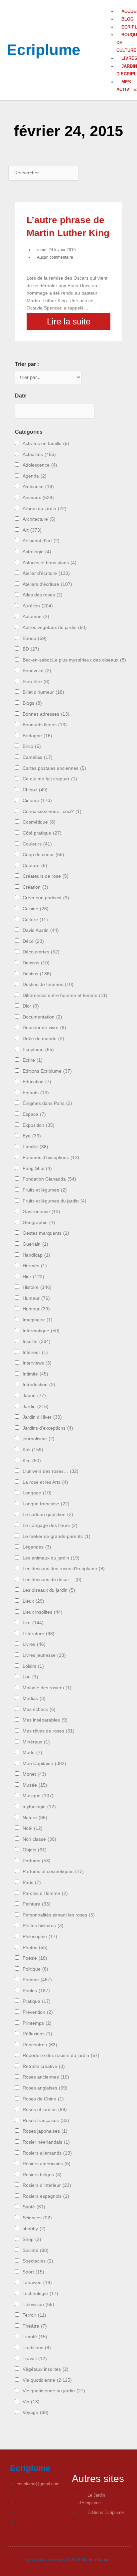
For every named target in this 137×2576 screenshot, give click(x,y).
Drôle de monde (43, 1039)
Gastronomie (41, 1212)
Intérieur (35, 1352)
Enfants (36, 1093)
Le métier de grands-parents (57, 1536)
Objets (35, 1850)
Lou (30, 1677)
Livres (34, 1644)
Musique (38, 1796)
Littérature (39, 1634)
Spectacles (38, 2261)
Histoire (37, 1287)
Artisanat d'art (41, 541)
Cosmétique (39, 822)
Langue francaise (46, 1504)
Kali (33, 1450)
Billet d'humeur (43, 692)
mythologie (39, 1807)
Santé (34, 2207)
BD (31, 649)
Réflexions (37, 2034)
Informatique (41, 1331)
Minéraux (36, 1742)
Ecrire (33, 1060)
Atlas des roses (43, 595)
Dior (31, 1006)
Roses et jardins (45, 2110)
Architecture (39, 519)
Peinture (37, 1904)
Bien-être (36, 682)
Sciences (37, 2218)
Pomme (37, 1980)
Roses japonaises (45, 2131)
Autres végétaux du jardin (55, 627)
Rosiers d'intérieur (47, 2185)
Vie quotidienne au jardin (54, 2391)
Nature (35, 1818)
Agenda (35, 476)
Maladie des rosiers (47, 1688)
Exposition (39, 1125)
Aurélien (38, 606)
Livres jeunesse (44, 1655)
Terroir (34, 2315)
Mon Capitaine (44, 1764)
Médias (34, 1698)
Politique (35, 1969)
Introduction (39, 1385)
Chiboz (35, 790)
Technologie (40, 2294)
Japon (34, 1396)
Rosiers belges (42, 2175)
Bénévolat (37, 671)
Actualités (39, 454)
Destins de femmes (48, 984)
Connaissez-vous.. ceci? (52, 811)
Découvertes (41, 952)
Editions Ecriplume (47, 1071)
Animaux (38, 498)
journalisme (39, 1439)
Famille (35, 1147)
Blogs (32, 703)
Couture (35, 866)
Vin (31, 2402)
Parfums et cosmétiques (53, 1871)
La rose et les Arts (45, 1482)
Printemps (37, 2023)
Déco (33, 941)
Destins (37, 974)
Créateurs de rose (46, 876)
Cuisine (36, 909)
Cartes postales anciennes (54, 768)
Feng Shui (37, 1168)
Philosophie (40, 1937)
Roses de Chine (43, 2099)
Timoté (35, 2337)
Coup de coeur (43, 855)
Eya (32, 1136)
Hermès (35, 1266)
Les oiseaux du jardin (49, 1590)
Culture (35, 920)
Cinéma (37, 800)
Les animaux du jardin (51, 1558)
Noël (33, 1828)
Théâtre (35, 2326)
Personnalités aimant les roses (59, 1915)
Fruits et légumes (45, 1190)
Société (36, 2250)
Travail (35, 2359)
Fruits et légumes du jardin (55, 1201)
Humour (36, 1309)
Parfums (37, 1861)
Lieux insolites (43, 1612)
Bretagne (37, 736)
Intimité (35, 1374)
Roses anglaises (45, 2088)
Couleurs (37, 844)
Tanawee (37, 2283)
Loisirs (33, 1666)
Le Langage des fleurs (50, 1525)
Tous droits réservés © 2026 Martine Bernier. (69, 2560)
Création (35, 887)
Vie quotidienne (47, 2380)
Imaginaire (38, 1320)
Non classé (39, 1839)
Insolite (37, 1341)
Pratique (37, 2001)
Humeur (36, 1298)
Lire (33, 1623)
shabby (34, 2229)
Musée (35, 1785)
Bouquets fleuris (45, 725)
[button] (115, 4)
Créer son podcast (46, 898)
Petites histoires (43, 1926)
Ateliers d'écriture (47, 584)
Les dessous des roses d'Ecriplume (64, 1569)
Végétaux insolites (46, 2369)
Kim (32, 1461)
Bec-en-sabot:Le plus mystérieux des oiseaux (74, 660)
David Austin (41, 930)
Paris (32, 1882)
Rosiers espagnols (46, 2196)
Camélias (38, 757)
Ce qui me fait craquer (50, 779)
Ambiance (38, 487)
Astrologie (37, 552)
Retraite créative (44, 2066)
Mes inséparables (45, 1720)
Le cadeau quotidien (48, 1514)
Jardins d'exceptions (48, 1428)
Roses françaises (46, 2121)
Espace (34, 1114)
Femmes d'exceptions (51, 1157)
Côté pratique (42, 833)
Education (37, 1082)
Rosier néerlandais (46, 2142)
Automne (36, 617)
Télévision (38, 2305)
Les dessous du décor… (52, 1580)
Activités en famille (46, 444)
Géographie (39, 1223)
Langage (37, 1493)
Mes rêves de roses (49, 1731)
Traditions (37, 2348)
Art (32, 530)
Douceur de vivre (44, 1028)
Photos (35, 1948)
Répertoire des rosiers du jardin (61, 2055)
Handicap (36, 1255)
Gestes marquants (46, 1233)
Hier (33, 1277)
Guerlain (35, 1244)
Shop (32, 2239)
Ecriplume (44, 50)
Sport (33, 2272)
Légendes (37, 1547)
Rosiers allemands (47, 2153)
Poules (36, 1991)
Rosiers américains (47, 2164)
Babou (35, 638)
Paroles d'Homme (45, 1893)
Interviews (37, 1363)
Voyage (36, 2412)
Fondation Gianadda (49, 1179)
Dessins (36, 963)
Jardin (36, 1407)
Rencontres (40, 2045)
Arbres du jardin (45, 509)
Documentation (42, 1017)
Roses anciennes (46, 2077)
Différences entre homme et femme (65, 995)
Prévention (38, 2012)
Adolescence (40, 465)
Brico (32, 746)
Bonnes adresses (46, 714)
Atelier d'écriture (46, 573)
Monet (34, 1774)
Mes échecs (39, 1709)
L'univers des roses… (51, 1471)
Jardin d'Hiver (42, 1417)
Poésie (35, 1958)
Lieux (33, 1601)
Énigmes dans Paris (47, 1103)
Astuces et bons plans (50, 563)
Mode (32, 1753)
